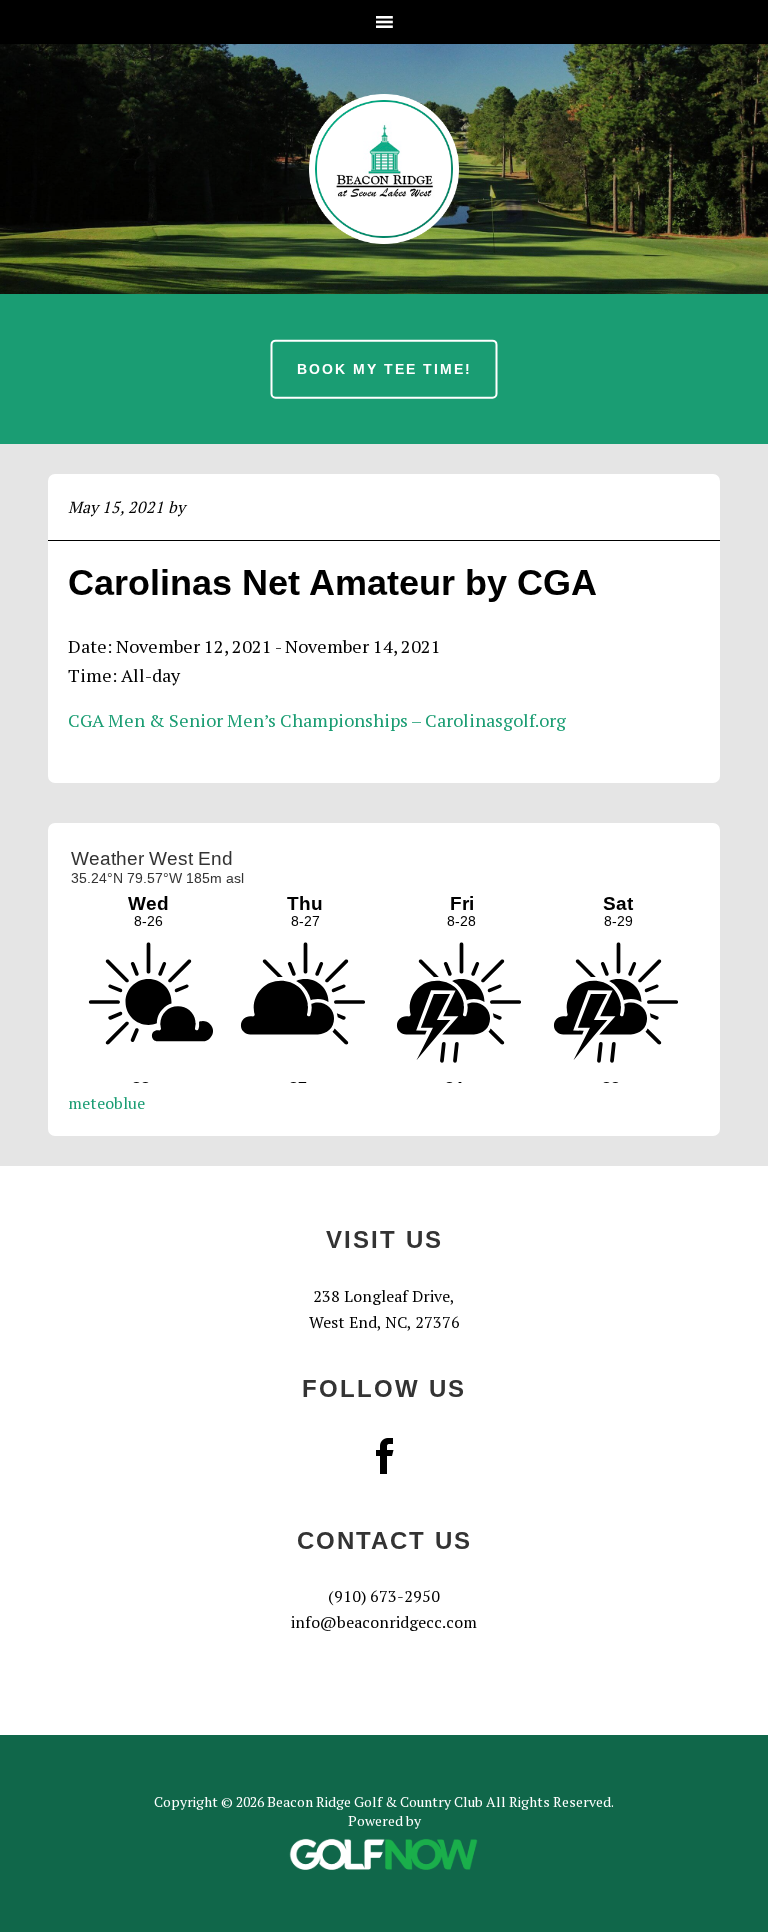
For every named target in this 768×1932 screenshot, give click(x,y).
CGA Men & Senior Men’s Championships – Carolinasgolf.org (317, 720)
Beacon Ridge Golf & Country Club (384, 169)
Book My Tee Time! (384, 369)
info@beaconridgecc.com (384, 1622)
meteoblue (106, 1103)
